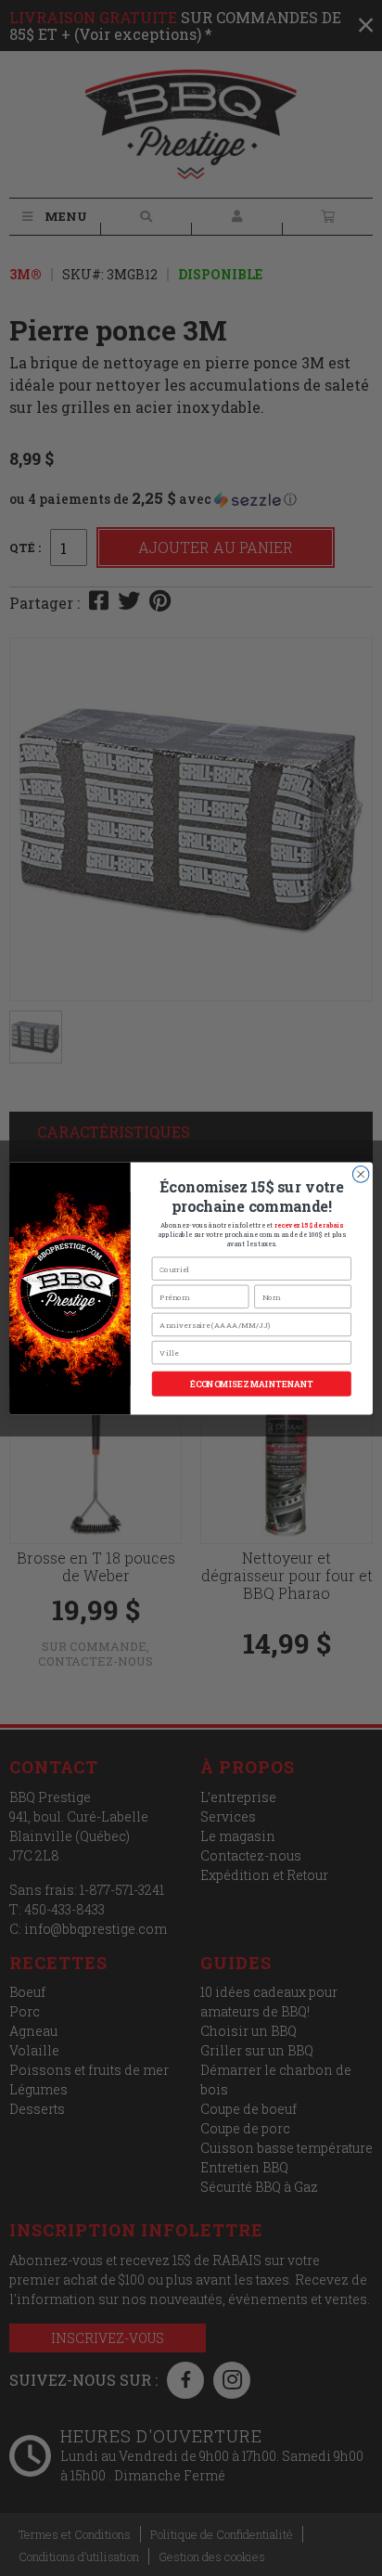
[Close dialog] (361, 1174)
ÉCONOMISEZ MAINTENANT (252, 1384)
